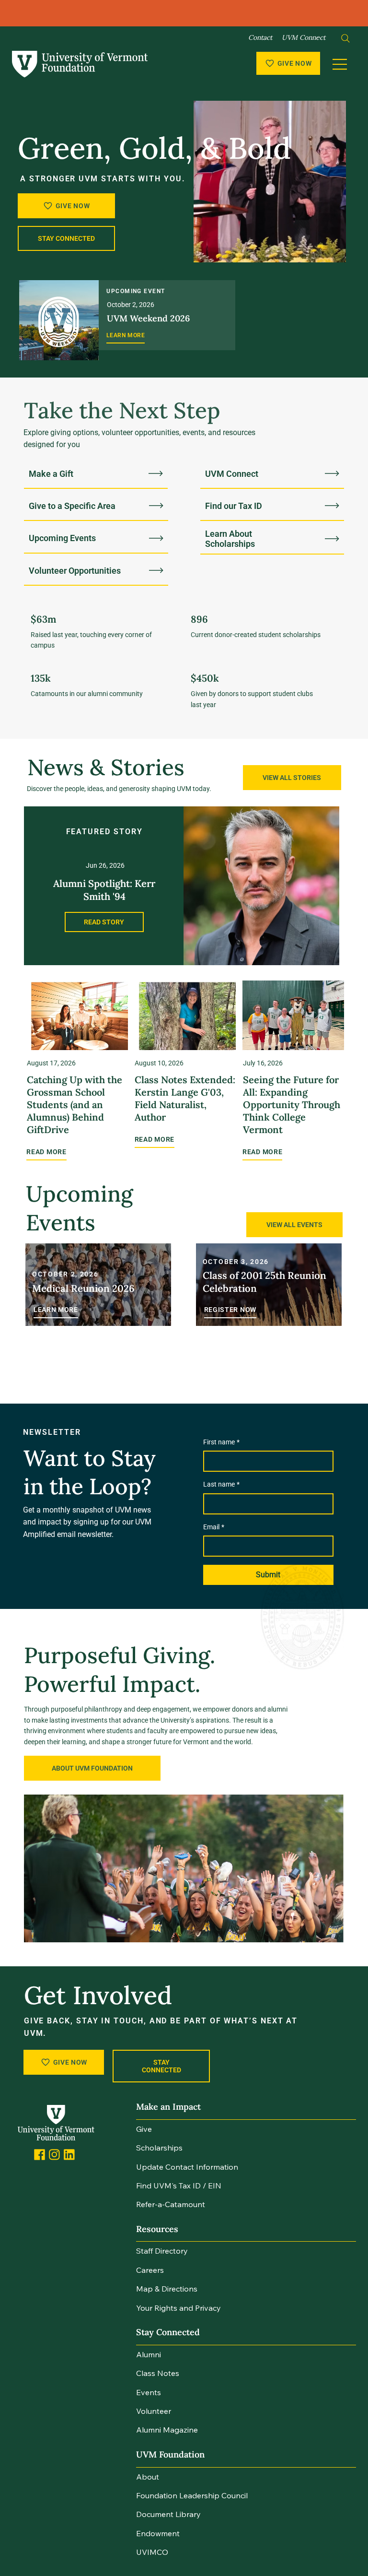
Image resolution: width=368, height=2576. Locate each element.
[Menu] (340, 64)
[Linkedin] (69, 2155)
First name (221, 1442)
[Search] (345, 38)
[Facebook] (40, 2155)
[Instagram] (54, 2155)
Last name (221, 1484)
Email (214, 1527)
